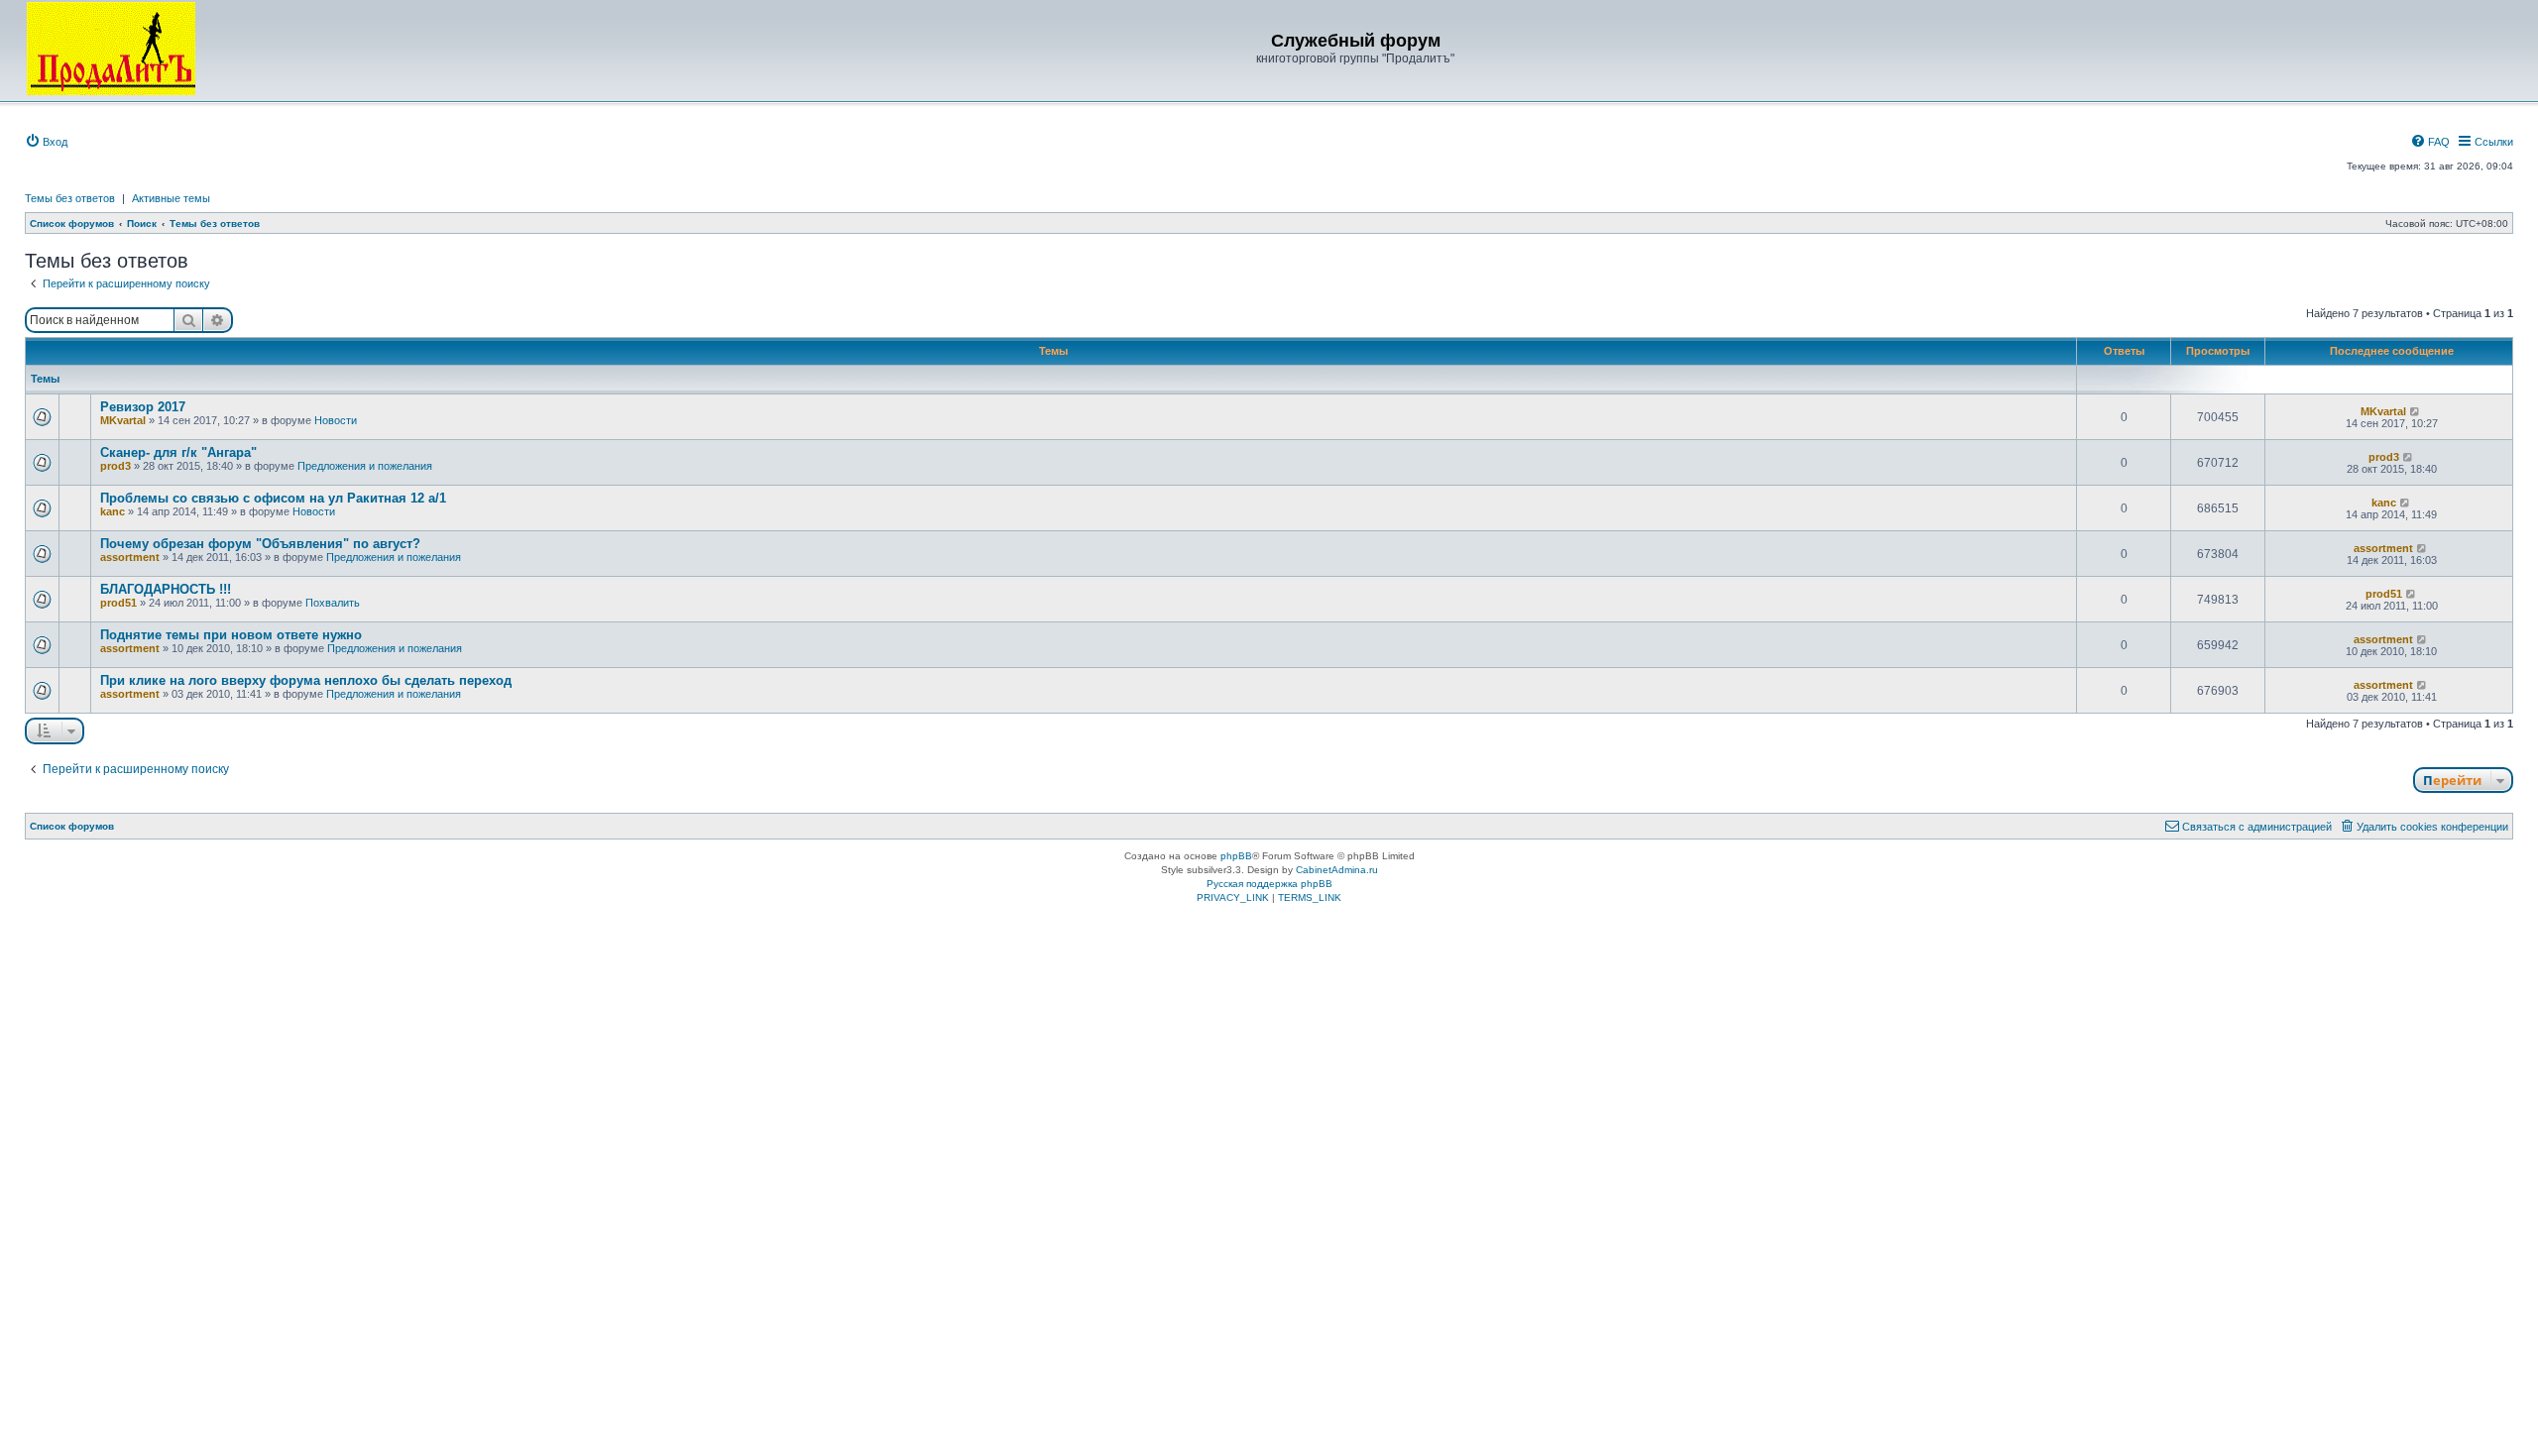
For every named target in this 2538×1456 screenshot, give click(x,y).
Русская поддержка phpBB (1269, 884)
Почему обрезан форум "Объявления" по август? (260, 544)
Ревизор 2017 (143, 407)
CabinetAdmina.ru (1337, 870)
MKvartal (123, 420)
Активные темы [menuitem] (171, 198)
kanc (113, 511)
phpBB (1236, 856)
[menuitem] (46, 142)
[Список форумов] (111, 49)
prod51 (118, 603)
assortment (130, 557)
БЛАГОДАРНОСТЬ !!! (166, 589)
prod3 (115, 466)
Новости (336, 420)
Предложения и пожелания (365, 466)
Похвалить (333, 603)
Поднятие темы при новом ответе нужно (231, 635)
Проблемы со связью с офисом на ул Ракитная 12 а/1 (273, 498)
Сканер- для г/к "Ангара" (178, 452)
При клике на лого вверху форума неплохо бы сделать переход (306, 680)
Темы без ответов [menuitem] (70, 198)
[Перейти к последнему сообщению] (2416, 411)
